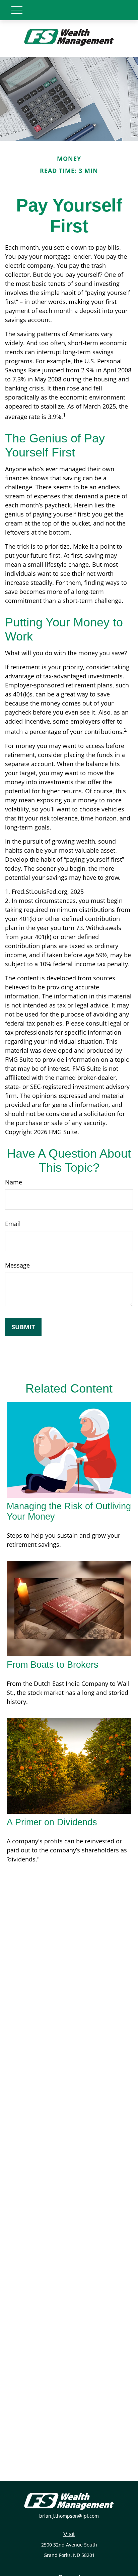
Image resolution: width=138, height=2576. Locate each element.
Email (13, 1224)
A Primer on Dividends (52, 1822)
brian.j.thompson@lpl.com (69, 2516)
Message (17, 1265)
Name (14, 1182)
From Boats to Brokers (53, 1665)
